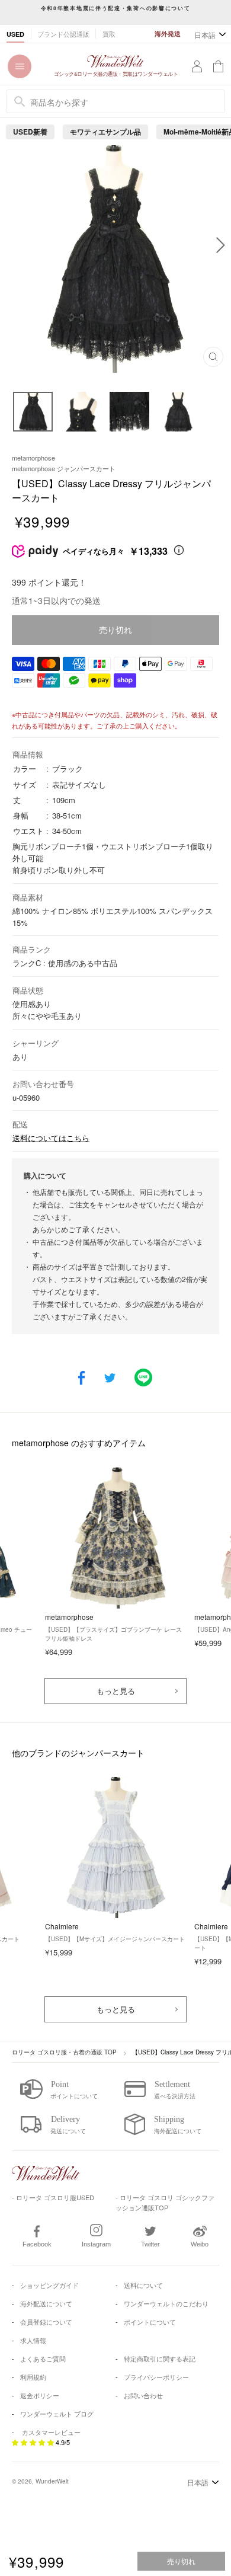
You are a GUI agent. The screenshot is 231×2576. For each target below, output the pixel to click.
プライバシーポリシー (156, 2377)
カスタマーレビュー (51, 2432)
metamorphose (33, 458)
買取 (109, 34)
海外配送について (46, 2303)
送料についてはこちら (51, 1138)
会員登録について (46, 2322)
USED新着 (30, 132)
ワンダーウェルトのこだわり (166, 2303)
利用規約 (33, 2377)
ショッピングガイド (49, 2285)
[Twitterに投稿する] (110, 1379)
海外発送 (168, 33)
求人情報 (33, 2340)
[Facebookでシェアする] (81, 1379)
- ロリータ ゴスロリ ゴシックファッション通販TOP (165, 2202)
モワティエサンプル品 (105, 132)
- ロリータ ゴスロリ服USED (53, 2197)
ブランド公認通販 (63, 34)
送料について (143, 2285)
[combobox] (115, 101)
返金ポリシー (40, 2395)
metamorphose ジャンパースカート (64, 468)
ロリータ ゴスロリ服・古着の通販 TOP (64, 2052)
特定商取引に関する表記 (160, 2358)
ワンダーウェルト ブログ (57, 2414)
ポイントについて (150, 2322)
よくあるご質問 (43, 2358)
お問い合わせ (143, 2395)
